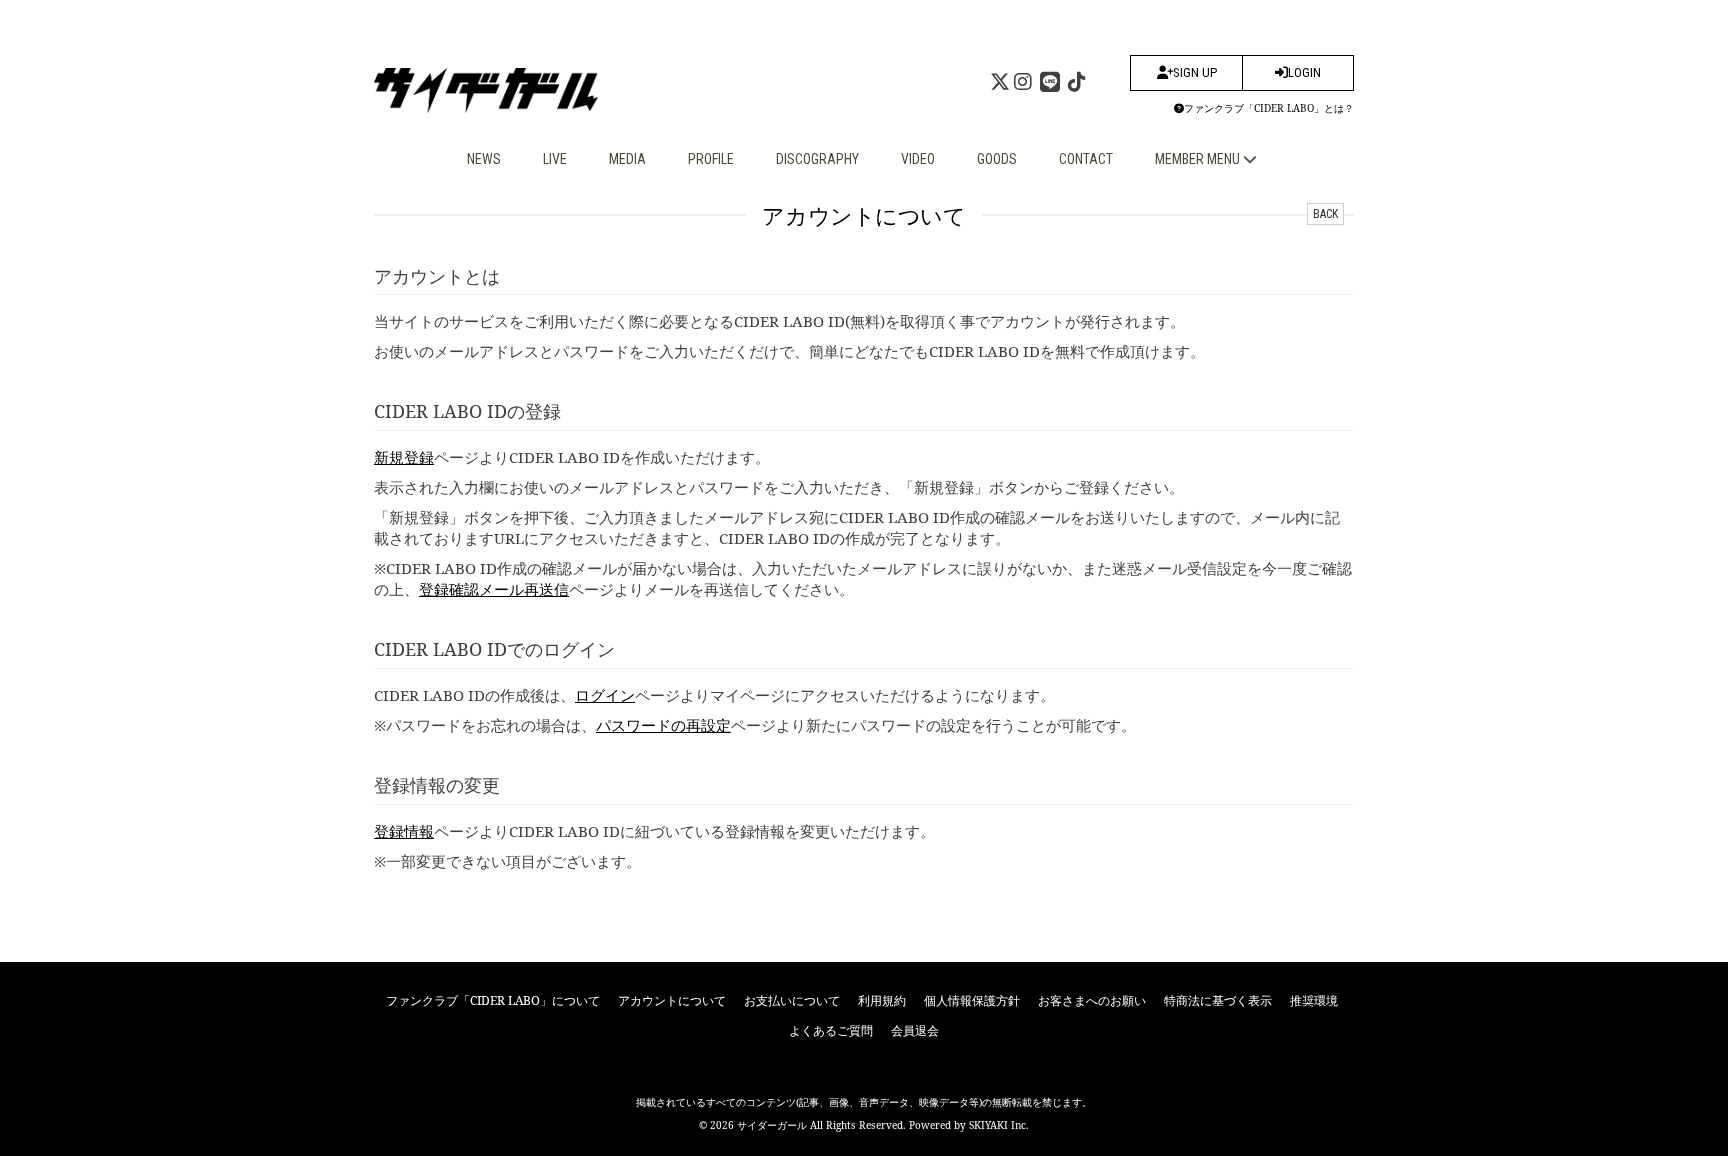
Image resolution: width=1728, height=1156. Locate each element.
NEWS (484, 159)
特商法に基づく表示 (1218, 1000)
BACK (1325, 214)
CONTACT (1086, 159)
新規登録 (404, 457)
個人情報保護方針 (972, 1000)
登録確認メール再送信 (494, 589)
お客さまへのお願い (1092, 1000)
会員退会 (915, 1030)
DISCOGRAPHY (817, 159)
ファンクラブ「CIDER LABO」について (493, 1000)
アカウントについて (672, 1000)
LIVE (555, 159)
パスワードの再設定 (663, 725)
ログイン (605, 695)
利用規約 (882, 1000)
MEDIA (627, 159)
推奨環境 (1314, 1000)
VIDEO (918, 159)
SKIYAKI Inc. (999, 1125)
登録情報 (404, 831)
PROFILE (711, 159)
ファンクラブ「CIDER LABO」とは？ (1269, 108)
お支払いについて (792, 1000)
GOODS (997, 159)
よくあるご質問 (831, 1030)
